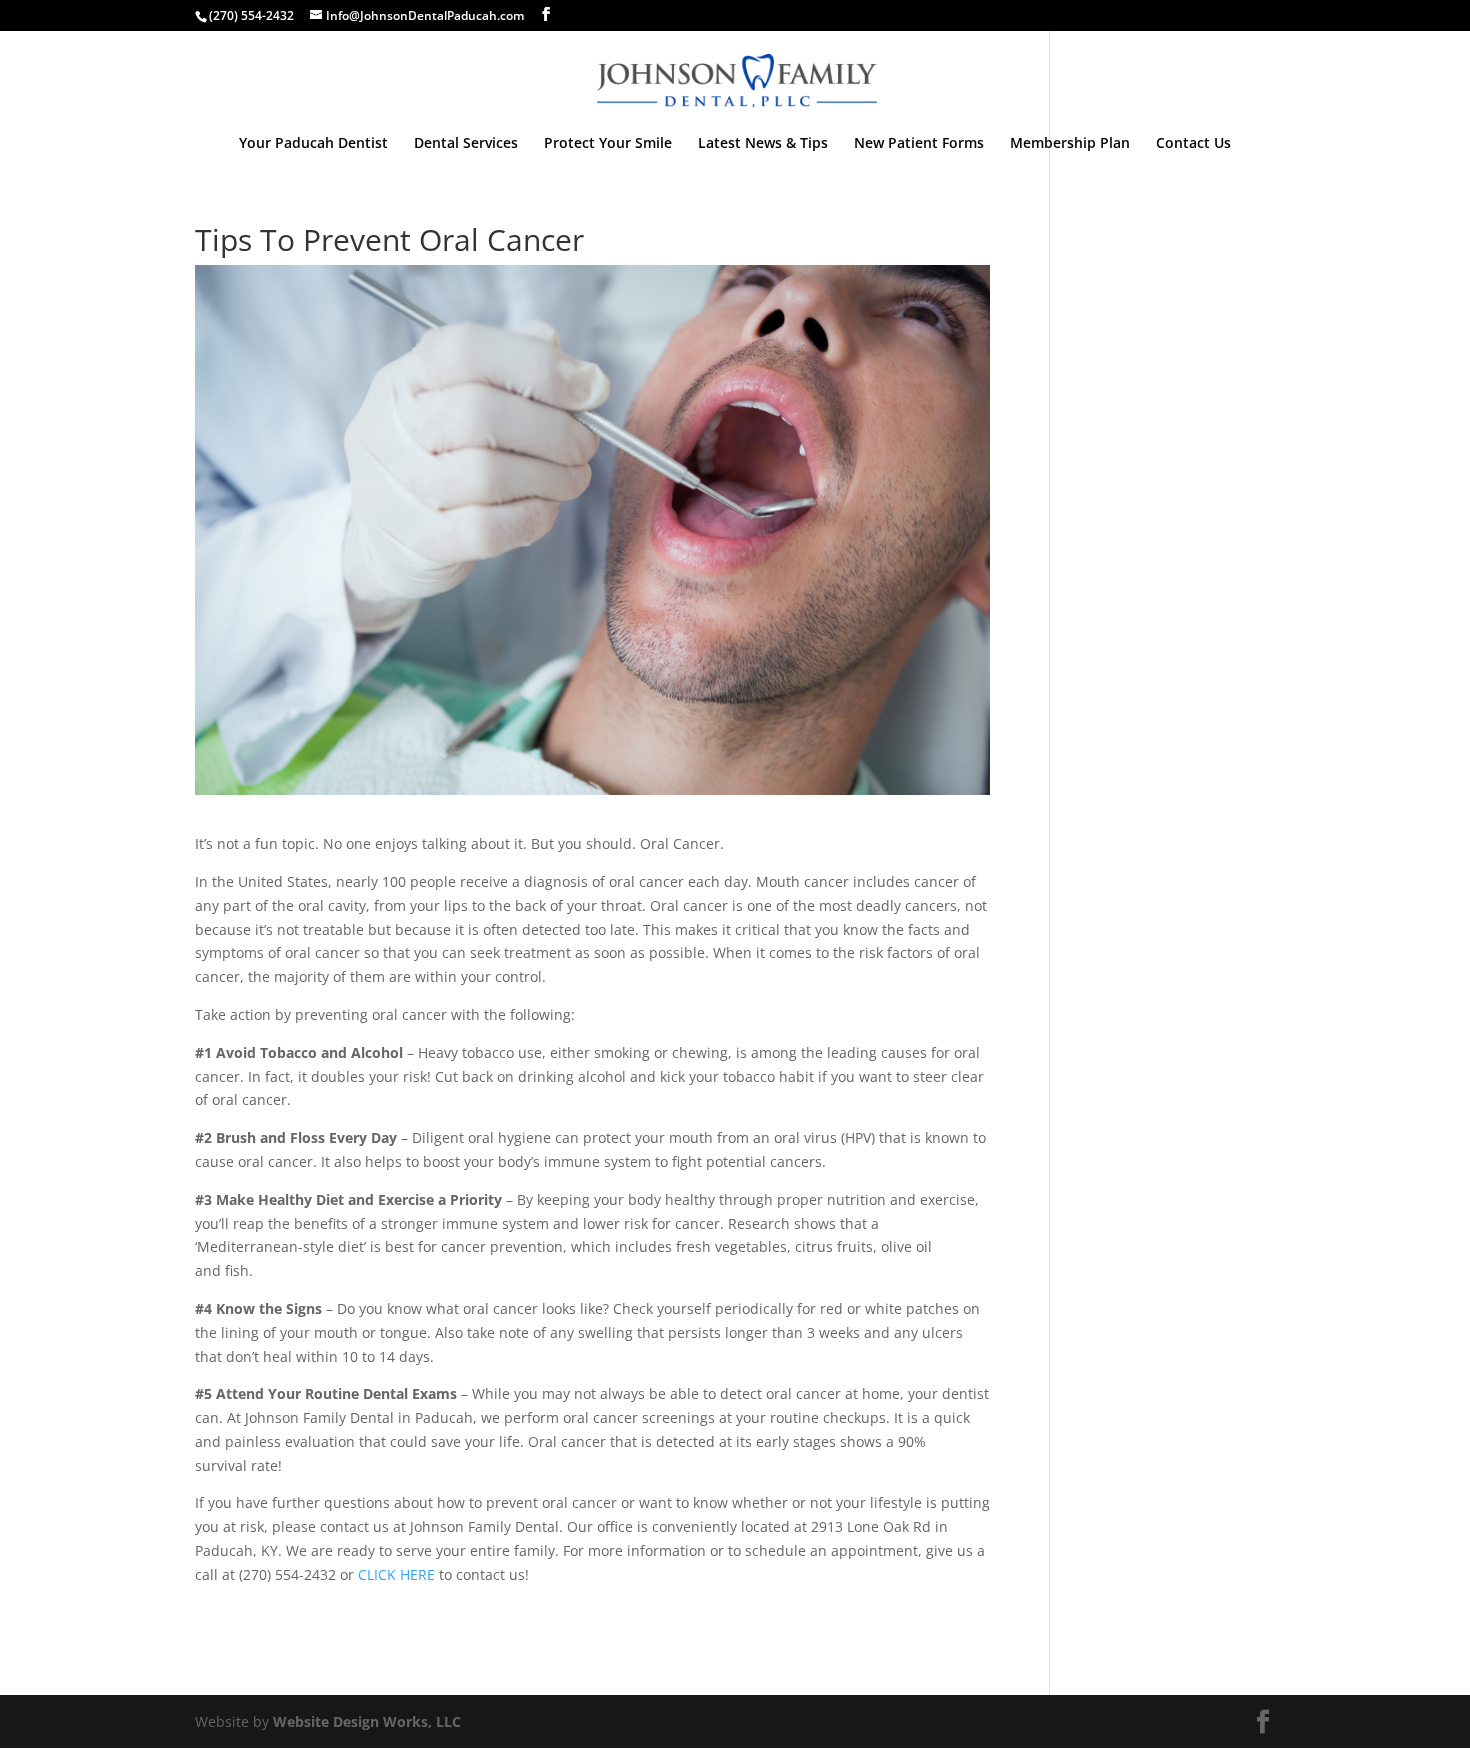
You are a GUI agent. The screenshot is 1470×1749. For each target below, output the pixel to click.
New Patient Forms (919, 144)
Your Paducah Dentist (313, 144)
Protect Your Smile (608, 144)
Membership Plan (1070, 144)
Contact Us (1193, 144)
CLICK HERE (396, 1574)
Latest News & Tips (763, 144)
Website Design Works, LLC (367, 1721)
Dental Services (466, 144)
